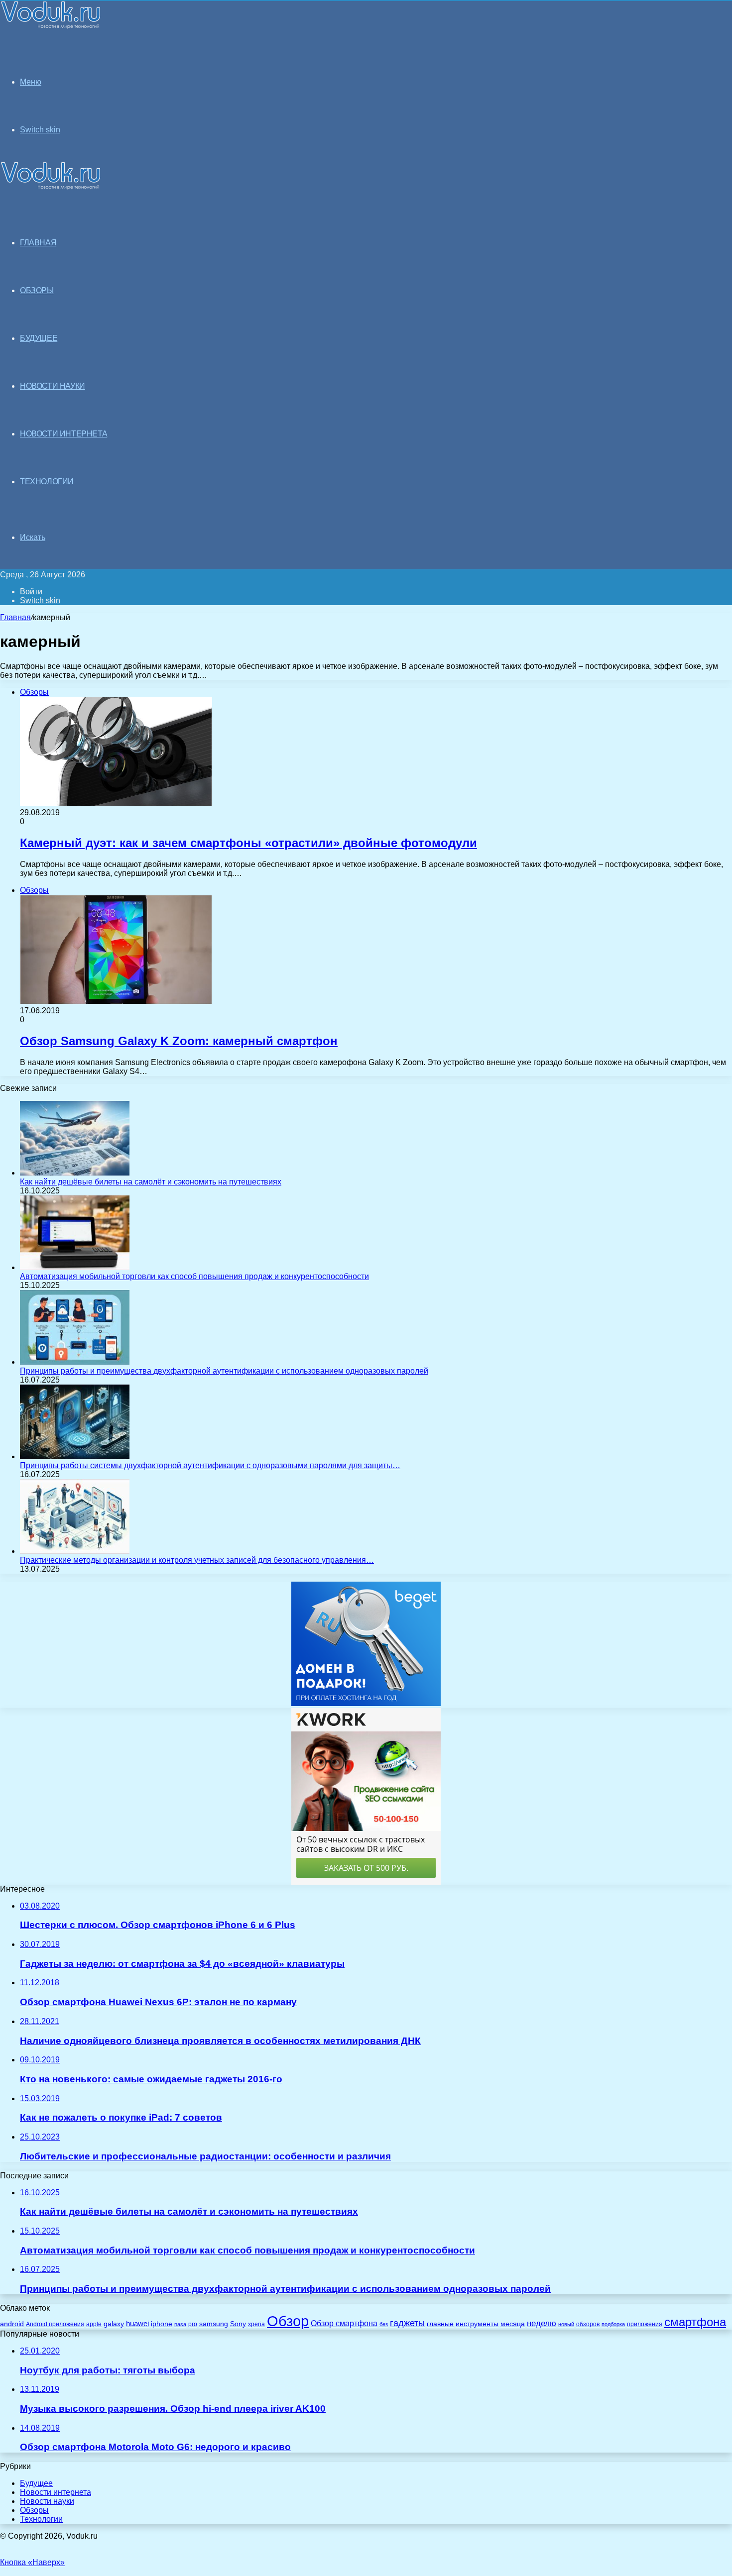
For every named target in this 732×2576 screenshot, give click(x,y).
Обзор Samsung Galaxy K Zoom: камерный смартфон (179, 1041)
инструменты (477, 2324)
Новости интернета (63, 434)
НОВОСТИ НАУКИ (53, 386)
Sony (238, 2324)
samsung (214, 2324)
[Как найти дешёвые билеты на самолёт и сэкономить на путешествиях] (75, 1173)
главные (440, 2324)
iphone (162, 2324)
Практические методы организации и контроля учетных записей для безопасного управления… (197, 1560)
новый (566, 2324)
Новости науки (47, 2501)
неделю (542, 2323)
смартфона (695, 2322)
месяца (513, 2324)
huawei (137, 2324)
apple (94, 2324)
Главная (15, 617)
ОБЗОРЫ (37, 290)
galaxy (114, 2324)
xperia (256, 2324)
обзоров (588, 2324)
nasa (180, 2324)
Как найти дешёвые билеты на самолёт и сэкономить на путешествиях (151, 1182)
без (384, 2324)
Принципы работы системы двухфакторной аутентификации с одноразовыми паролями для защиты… (210, 1465)
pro (193, 2324)
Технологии (41, 2519)
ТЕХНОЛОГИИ (47, 482)
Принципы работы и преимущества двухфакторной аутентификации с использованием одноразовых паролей (224, 1371)
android (12, 2324)
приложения (645, 2324)
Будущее (36, 2483)
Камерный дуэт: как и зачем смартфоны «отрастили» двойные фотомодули (248, 843)
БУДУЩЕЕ (39, 338)
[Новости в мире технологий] (51, 26)
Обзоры (34, 2510)
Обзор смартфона (344, 2323)
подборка (613, 2324)
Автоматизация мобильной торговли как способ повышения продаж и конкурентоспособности (194, 1276)
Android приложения (55, 2324)
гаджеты (407, 2323)
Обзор (288, 2321)
